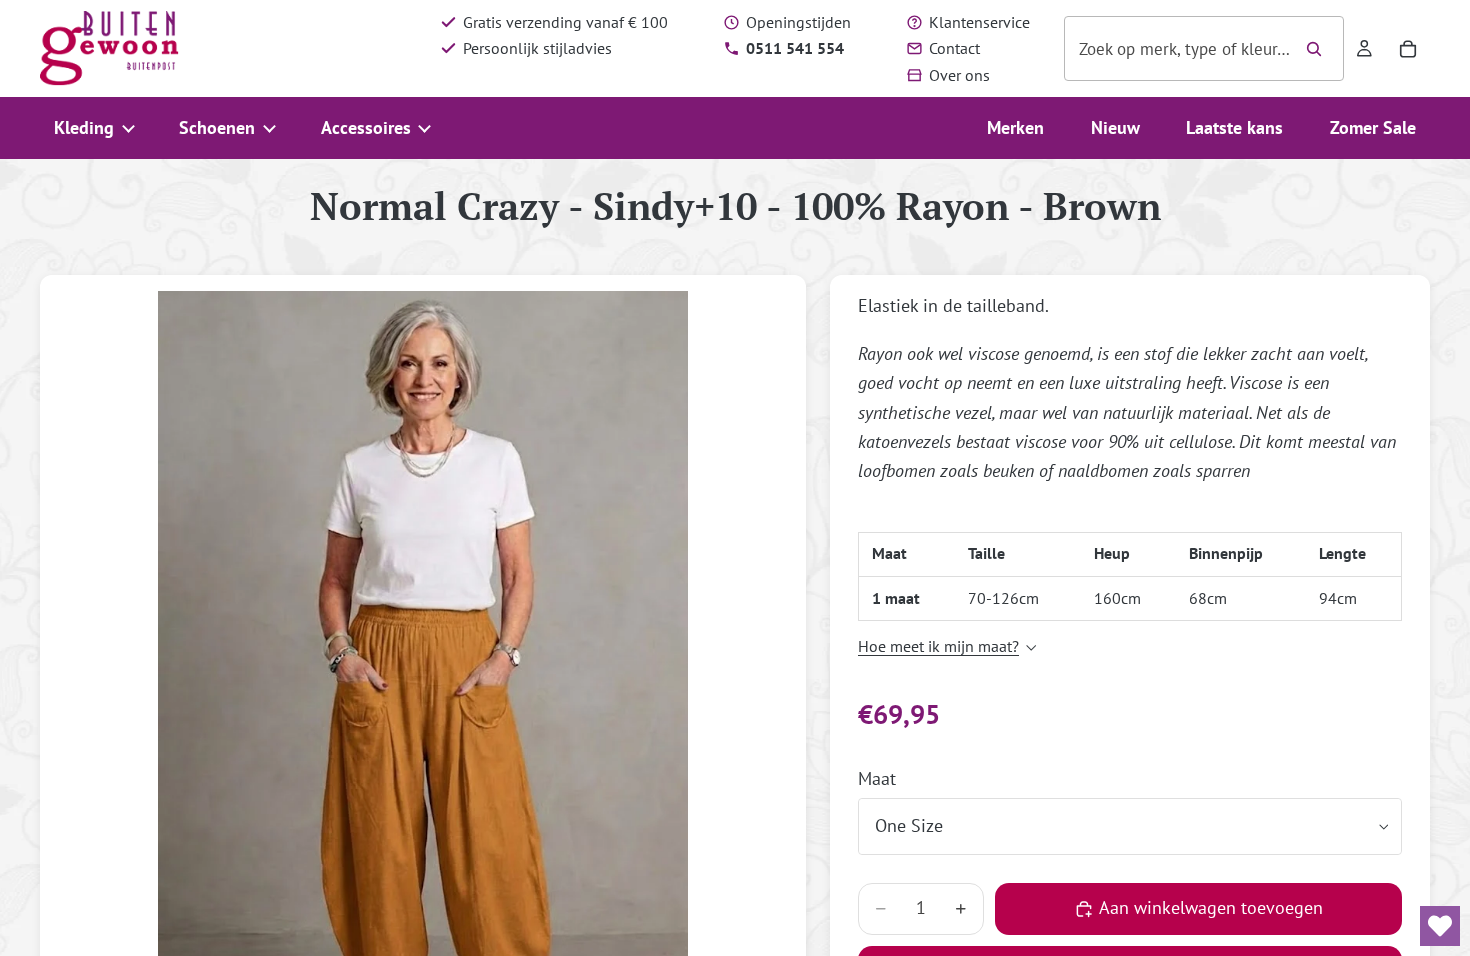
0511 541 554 (795, 48)
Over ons (959, 75)
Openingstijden (798, 22)
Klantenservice (979, 22)
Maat (877, 778)
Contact (954, 48)
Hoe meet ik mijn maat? (938, 646)
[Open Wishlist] (1440, 926)
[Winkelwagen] (1408, 49)
